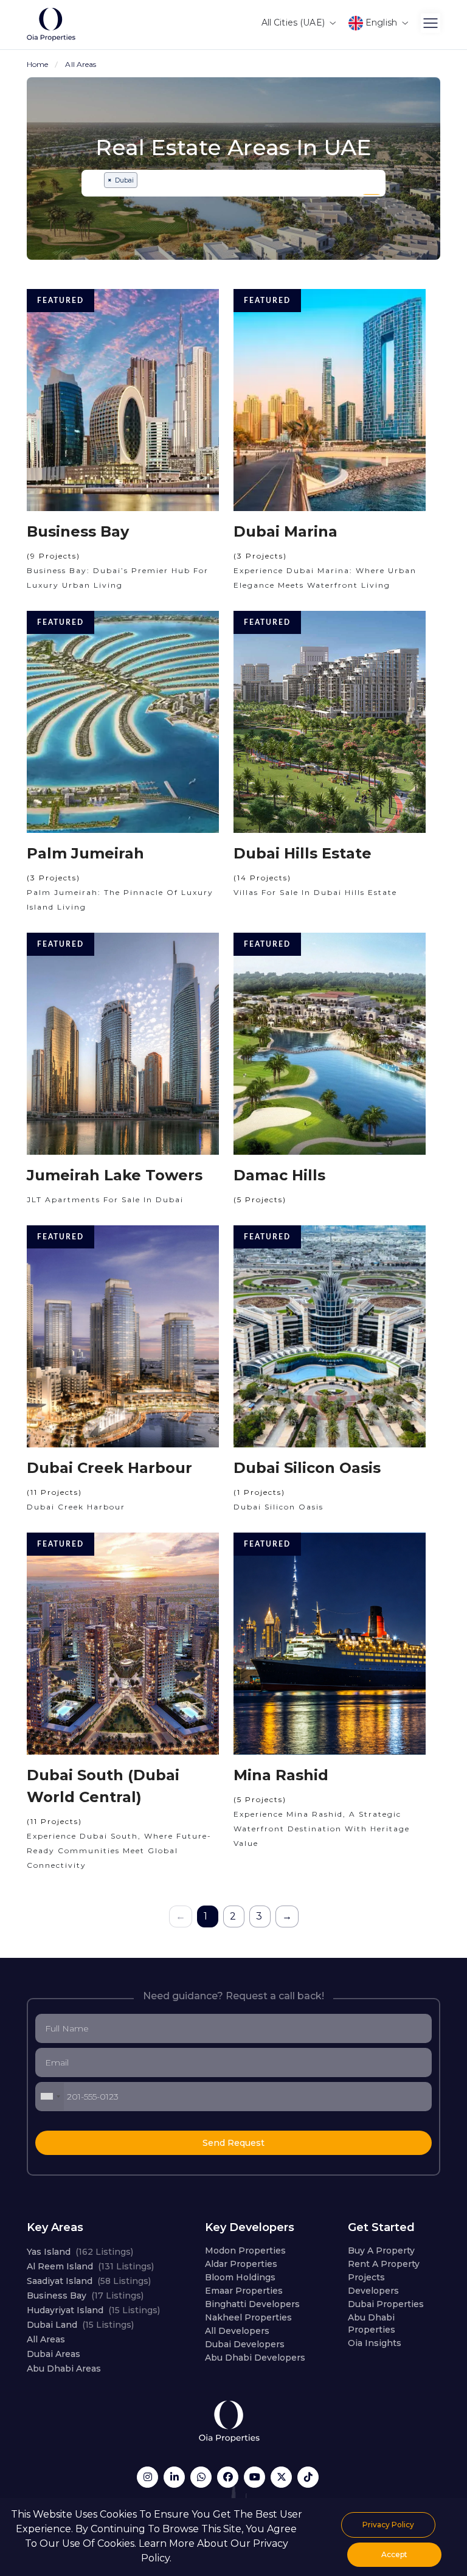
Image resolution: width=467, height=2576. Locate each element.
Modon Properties (245, 2251)
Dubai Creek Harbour (109, 1468)
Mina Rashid (281, 1775)
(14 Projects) (262, 878)
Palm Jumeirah (85, 853)
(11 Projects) (54, 1492)
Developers (373, 2291)
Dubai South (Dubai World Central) (103, 1786)
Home (37, 64)
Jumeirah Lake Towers (115, 1175)
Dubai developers (245, 2344)
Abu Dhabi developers (255, 2358)
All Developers (237, 2331)
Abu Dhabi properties (372, 2324)
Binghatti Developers (252, 2304)
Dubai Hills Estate (303, 853)
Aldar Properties (241, 2264)
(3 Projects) (260, 556)
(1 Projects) (259, 1492)
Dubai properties (386, 2304)
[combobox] (233, 183)
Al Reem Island (90, 2266)
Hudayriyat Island (93, 2310)
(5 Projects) (260, 1199)
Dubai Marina (285, 531)
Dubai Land (80, 2325)
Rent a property (384, 2264)
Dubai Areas (54, 2354)
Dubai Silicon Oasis (307, 1468)
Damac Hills (279, 1175)
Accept (394, 2554)
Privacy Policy (388, 2525)
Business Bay (78, 531)
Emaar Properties (244, 2291)
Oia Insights (375, 2343)
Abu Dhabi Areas (64, 2369)
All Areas (46, 2339)
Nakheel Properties (248, 2317)
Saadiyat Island (89, 2281)
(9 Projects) (54, 556)
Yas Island (80, 2252)
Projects (366, 2277)
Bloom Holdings (240, 2277)
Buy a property (381, 2251)
